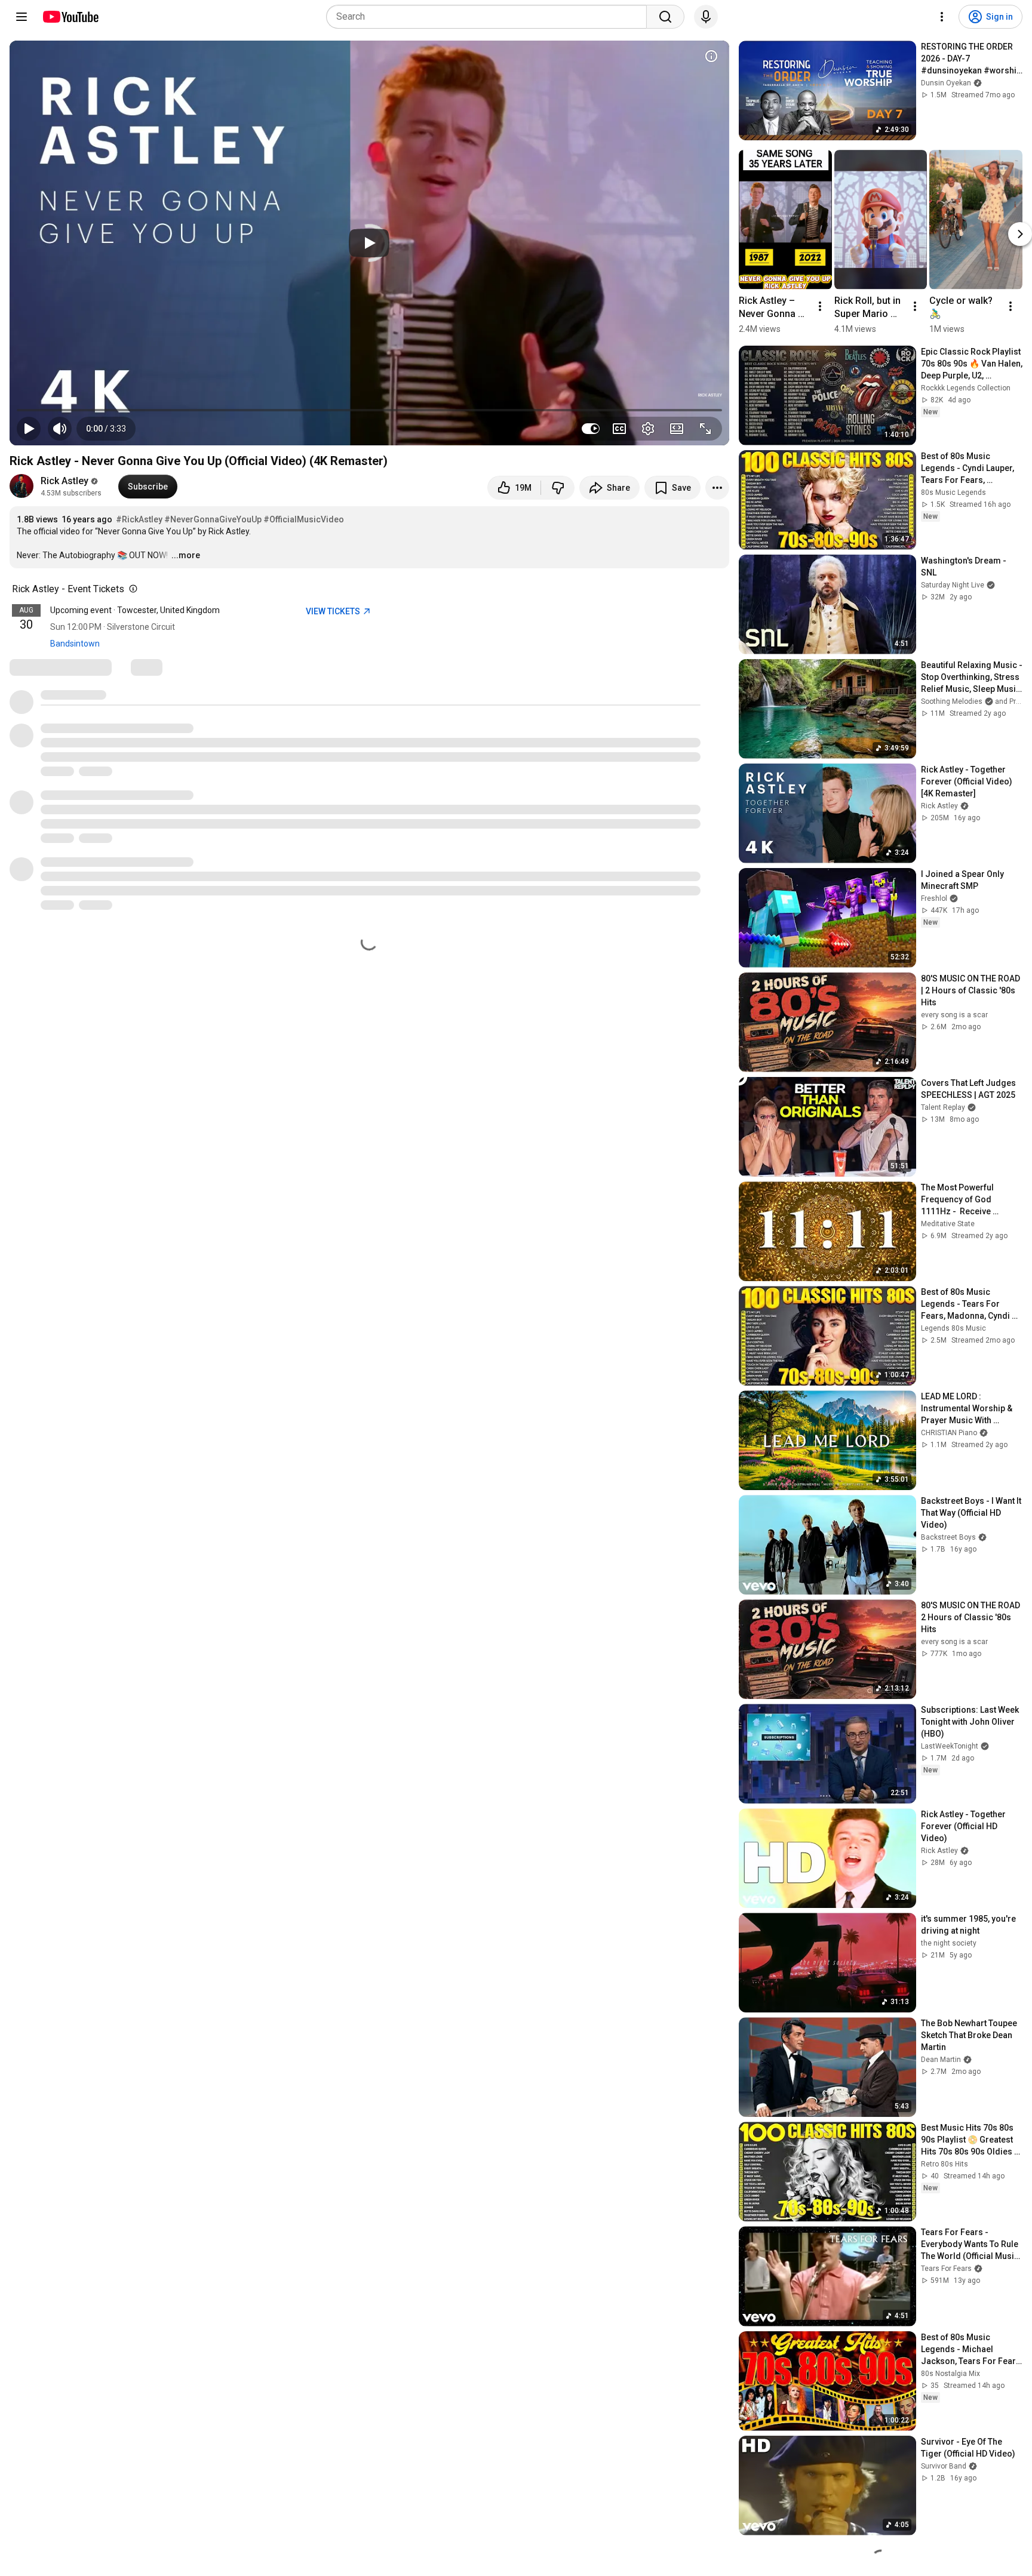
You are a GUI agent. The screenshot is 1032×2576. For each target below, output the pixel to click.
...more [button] (186, 555)
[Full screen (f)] (705, 429)
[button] (106, 429)
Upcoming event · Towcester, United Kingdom (135, 610)
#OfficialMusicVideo (304, 519)
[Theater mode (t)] (677, 429)
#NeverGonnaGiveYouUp (213, 519)
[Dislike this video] (558, 488)
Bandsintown (75, 644)
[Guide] (21, 17)
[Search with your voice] (706, 17)
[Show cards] (711, 56)
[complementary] (131, 589)
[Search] (665, 17)
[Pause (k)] (29, 429)
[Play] (369, 243)
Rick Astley (64, 481)
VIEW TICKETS (334, 611)
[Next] (1020, 234)
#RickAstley (139, 519)
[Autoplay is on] (591, 429)
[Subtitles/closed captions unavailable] (619, 429)
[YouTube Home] (70, 17)
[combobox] (490, 17)
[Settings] (942, 17)
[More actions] (717, 488)
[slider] (369, 410)
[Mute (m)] (60, 429)
